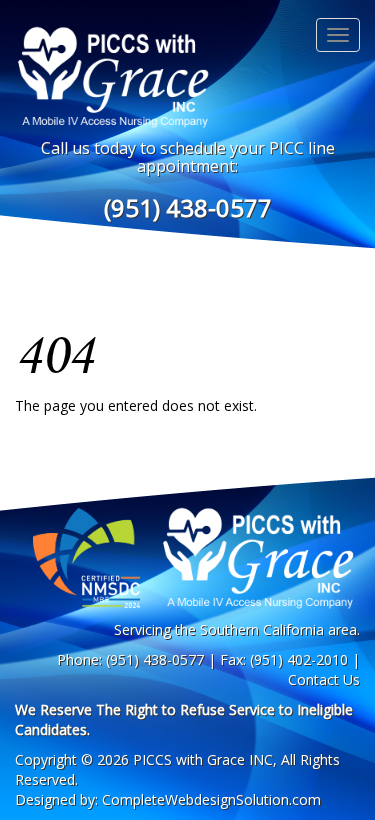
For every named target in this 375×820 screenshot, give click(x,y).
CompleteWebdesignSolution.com (211, 799)
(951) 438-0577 (188, 207)
